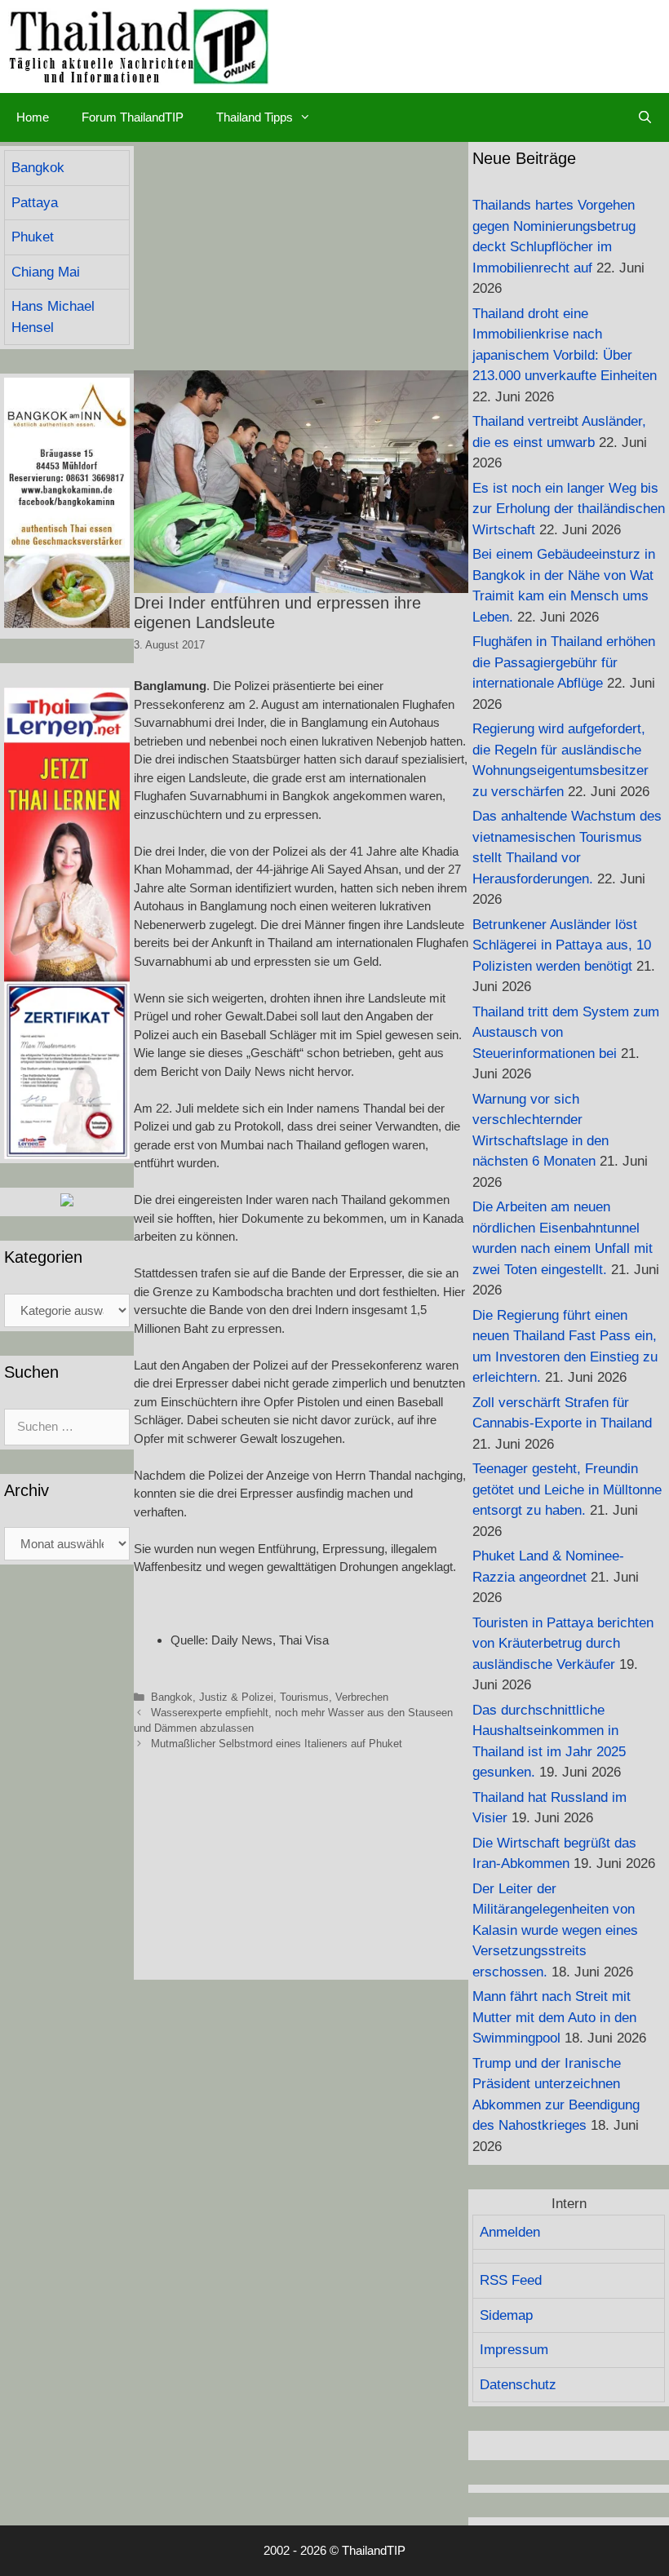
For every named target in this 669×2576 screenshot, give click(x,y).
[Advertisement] (301, 256)
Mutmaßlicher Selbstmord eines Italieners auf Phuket (277, 1744)
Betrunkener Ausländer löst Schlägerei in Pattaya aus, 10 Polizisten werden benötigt (562, 945)
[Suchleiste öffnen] (645, 117)
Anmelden (510, 2232)
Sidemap (506, 2315)
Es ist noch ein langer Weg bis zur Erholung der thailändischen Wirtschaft (569, 509)
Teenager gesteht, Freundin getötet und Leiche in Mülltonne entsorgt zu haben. (567, 1489)
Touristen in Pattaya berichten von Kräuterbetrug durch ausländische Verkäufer (563, 1644)
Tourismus (304, 1697)
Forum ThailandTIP (133, 117)
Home (33, 117)
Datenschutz (518, 2385)
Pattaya (35, 203)
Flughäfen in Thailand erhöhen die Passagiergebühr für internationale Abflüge (564, 662)
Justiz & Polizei (236, 1697)
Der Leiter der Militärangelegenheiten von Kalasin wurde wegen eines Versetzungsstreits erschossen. (555, 1930)
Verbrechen (362, 1697)
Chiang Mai (46, 272)
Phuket (33, 237)
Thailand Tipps (255, 117)
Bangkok (172, 1697)
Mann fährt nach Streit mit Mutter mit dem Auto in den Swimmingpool (554, 2017)
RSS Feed (511, 2280)
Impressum (514, 2350)
